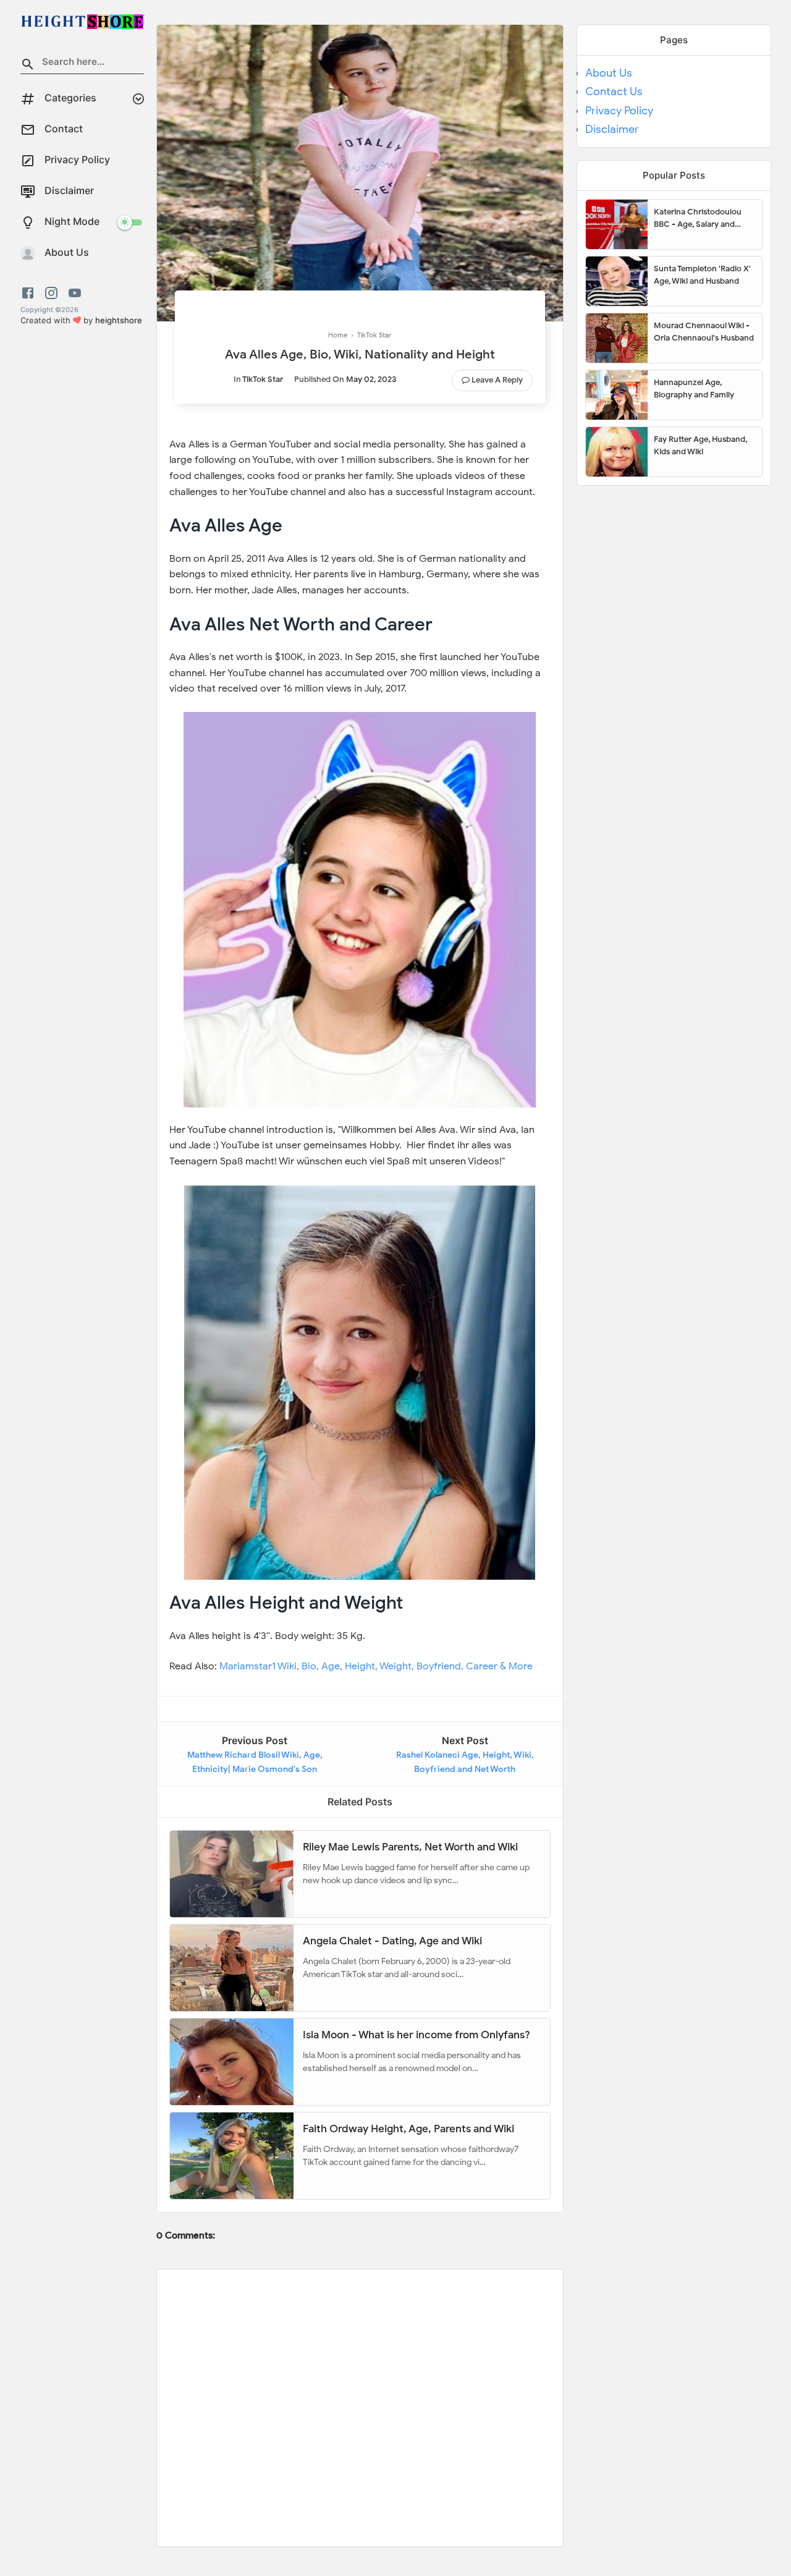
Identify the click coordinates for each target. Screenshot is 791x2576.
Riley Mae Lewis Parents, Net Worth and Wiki (410, 1847)
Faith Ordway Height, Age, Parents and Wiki (408, 2129)
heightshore (119, 320)
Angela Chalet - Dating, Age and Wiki (392, 1941)
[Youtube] (75, 293)
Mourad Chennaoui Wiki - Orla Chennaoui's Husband (704, 332)
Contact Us (614, 91)
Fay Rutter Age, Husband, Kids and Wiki (700, 445)
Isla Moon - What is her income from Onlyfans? (417, 2035)
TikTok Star (263, 379)
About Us (609, 73)
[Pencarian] (28, 66)
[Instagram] (51, 293)
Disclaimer (612, 129)
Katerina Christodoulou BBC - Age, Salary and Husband (698, 218)
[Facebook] (30, 293)
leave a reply (497, 380)
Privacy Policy (619, 111)
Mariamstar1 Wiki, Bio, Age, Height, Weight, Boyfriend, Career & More (376, 1666)
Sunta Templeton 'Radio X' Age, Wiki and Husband (702, 275)
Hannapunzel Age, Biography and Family (694, 388)
